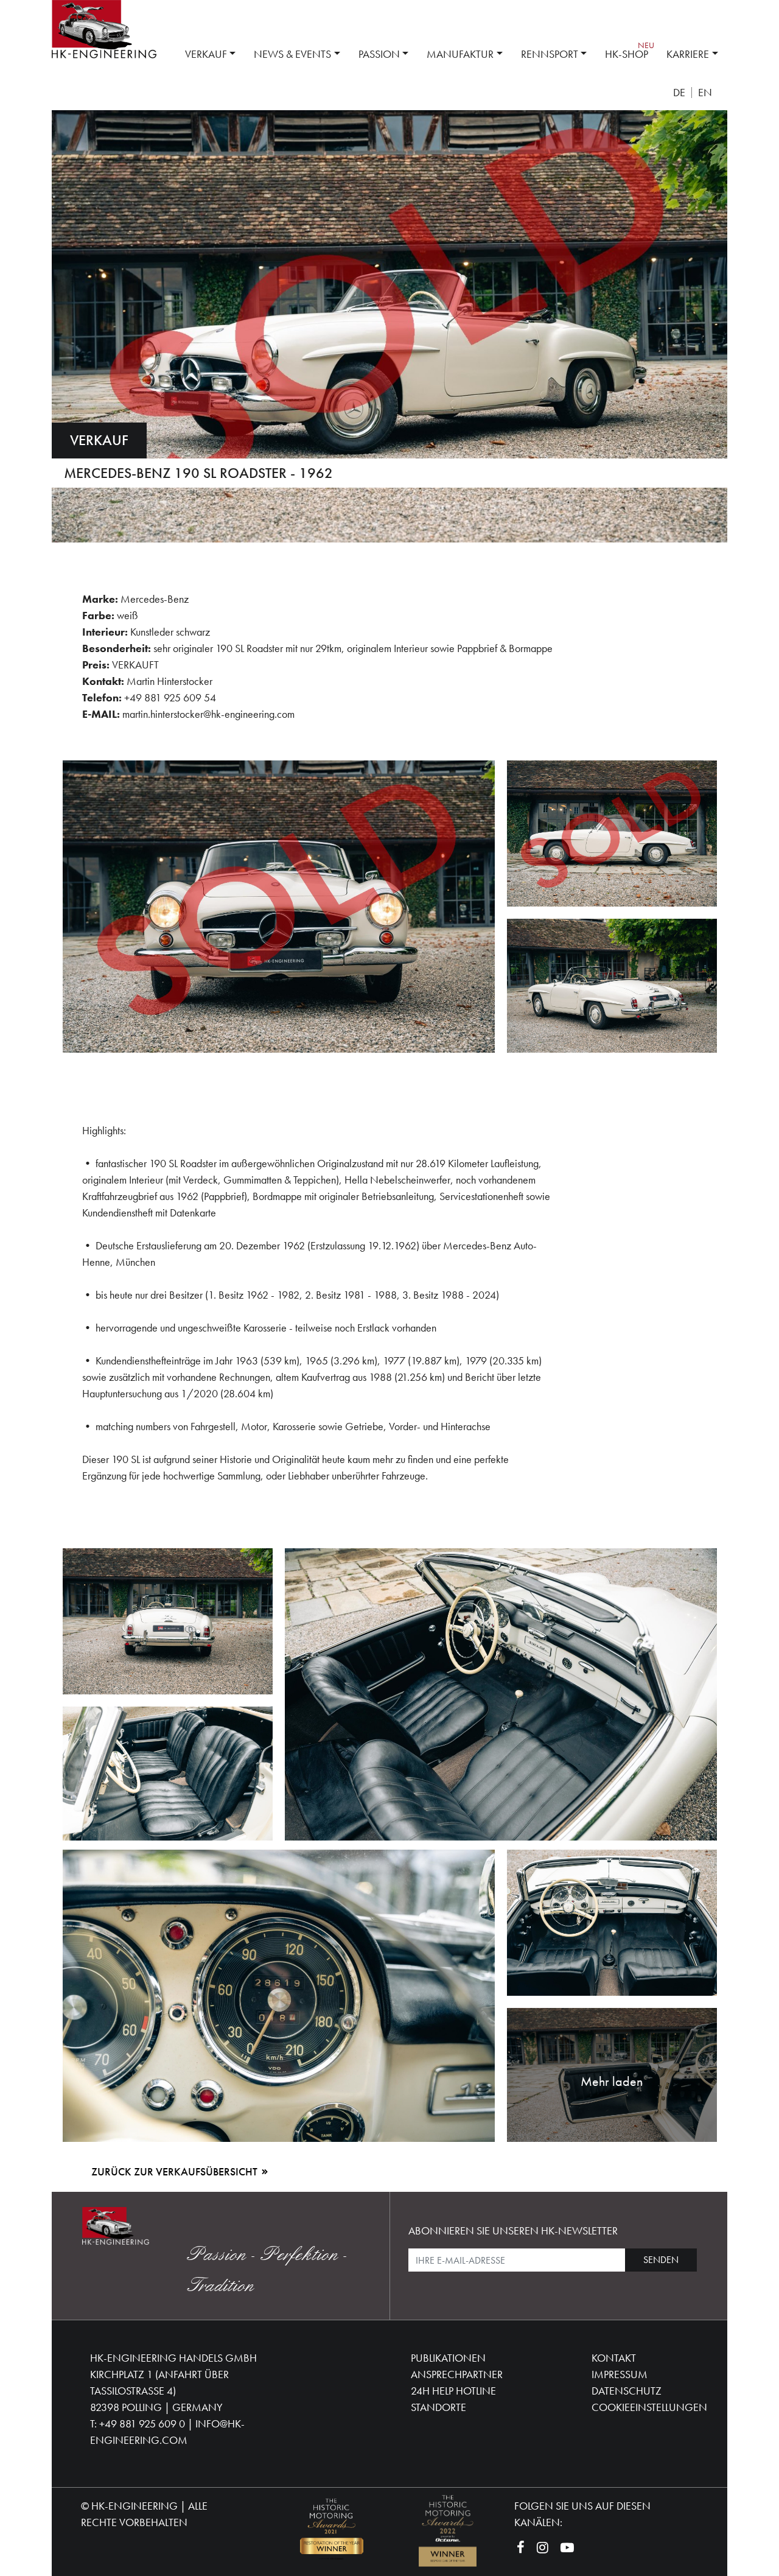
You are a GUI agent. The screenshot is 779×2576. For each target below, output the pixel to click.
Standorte (438, 2407)
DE (679, 93)
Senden (661, 2260)
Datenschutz (627, 2391)
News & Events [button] (292, 54)
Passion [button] (379, 54)
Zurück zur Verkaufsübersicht (176, 2171)
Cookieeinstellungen (649, 2407)
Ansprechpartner (457, 2374)
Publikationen (448, 2358)
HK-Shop (627, 54)
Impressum (620, 2374)
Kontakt (614, 2358)
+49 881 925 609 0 (142, 2423)
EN (705, 93)
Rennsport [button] (550, 54)
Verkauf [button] (206, 54)
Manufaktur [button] (460, 54)
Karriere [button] (688, 54)
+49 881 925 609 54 (170, 697)
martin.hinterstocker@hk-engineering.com (208, 714)
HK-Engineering (134, 2506)
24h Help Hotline (453, 2391)
